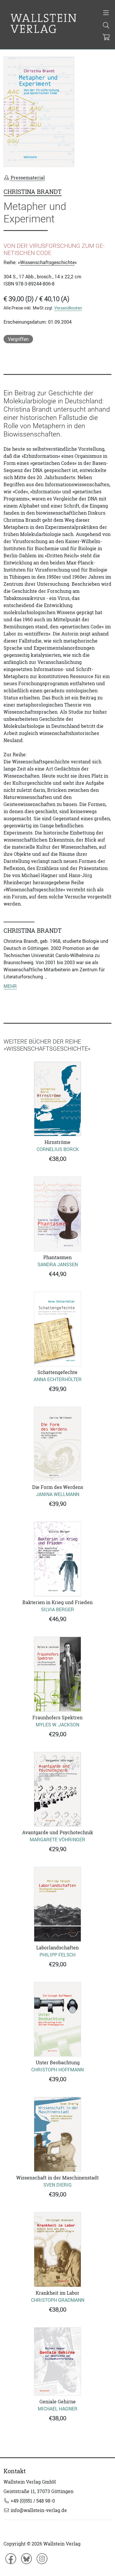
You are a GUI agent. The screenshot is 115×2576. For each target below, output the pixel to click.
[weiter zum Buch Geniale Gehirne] (57, 2361)
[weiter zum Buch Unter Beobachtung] (57, 2019)
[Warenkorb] (106, 38)
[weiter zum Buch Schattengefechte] (57, 1329)
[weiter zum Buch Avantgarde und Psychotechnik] (57, 1789)
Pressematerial (27, 178)
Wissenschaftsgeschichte (47, 262)
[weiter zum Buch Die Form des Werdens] (57, 1444)
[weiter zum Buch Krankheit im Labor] (57, 2250)
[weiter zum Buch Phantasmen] (57, 1214)
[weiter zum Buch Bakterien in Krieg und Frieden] (57, 1559)
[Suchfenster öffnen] (106, 26)
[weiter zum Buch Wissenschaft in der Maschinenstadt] (57, 2134)
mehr (10, 986)
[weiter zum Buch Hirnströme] (57, 1099)
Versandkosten (68, 308)
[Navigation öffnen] (106, 13)
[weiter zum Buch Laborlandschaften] (57, 1904)
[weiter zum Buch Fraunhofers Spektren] (57, 1674)
